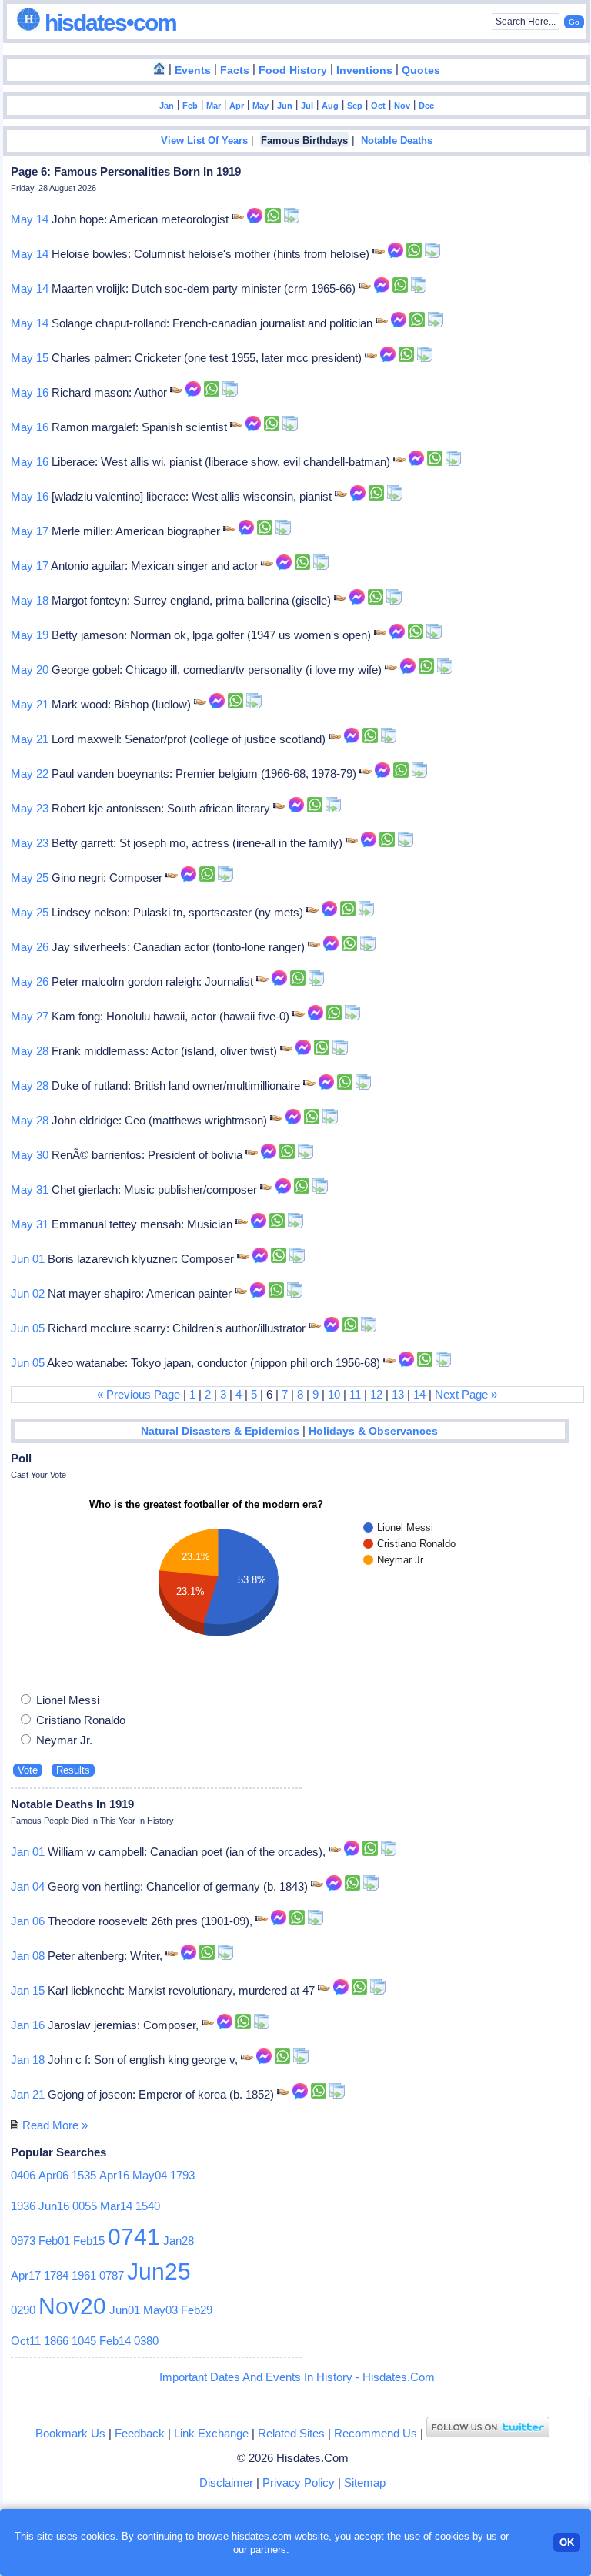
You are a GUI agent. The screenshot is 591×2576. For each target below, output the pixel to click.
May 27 (30, 1016)
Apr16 (114, 2175)
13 (398, 1394)
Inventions (364, 70)
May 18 (30, 600)
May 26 (30, 947)
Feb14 (115, 2341)
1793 (182, 2175)
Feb (190, 106)
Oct (378, 106)
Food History (293, 70)
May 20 (30, 670)
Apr (237, 106)
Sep (355, 106)
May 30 (30, 1155)
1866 (56, 2341)
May (260, 106)
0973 (23, 2241)
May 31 (30, 1189)
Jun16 (54, 2206)
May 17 (30, 531)
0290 (23, 2310)
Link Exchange (211, 2433)
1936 (23, 2206)
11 (355, 1394)
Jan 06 (28, 1921)
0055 (85, 2206)
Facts (235, 70)
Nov (402, 106)
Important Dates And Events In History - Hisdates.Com (297, 2377)
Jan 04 (28, 1886)
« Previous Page (139, 1394)
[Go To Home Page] (159, 69)
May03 (160, 2310)
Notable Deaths (397, 141)
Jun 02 (28, 1293)
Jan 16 (28, 2025)
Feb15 (89, 2241)
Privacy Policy (299, 2482)
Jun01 (125, 2310)
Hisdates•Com (108, 23)
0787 (112, 2275)
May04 (150, 2175)
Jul (307, 106)
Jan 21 (28, 2094)
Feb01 (54, 2241)
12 (376, 1394)
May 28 (30, 1051)
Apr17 (26, 2275)
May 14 (30, 219)
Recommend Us (376, 2433)
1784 (56, 2275)
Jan (167, 106)
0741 (134, 2237)
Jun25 (159, 2271)
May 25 (30, 878)
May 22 (30, 774)
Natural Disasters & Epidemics (220, 1431)
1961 (84, 2275)
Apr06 (53, 2175)
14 (419, 1394)
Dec (426, 106)
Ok (567, 2543)
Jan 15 (28, 1990)
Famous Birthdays (304, 141)
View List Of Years (204, 141)
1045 (84, 2341)
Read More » (55, 2125)
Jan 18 (28, 2060)
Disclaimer (226, 2482)
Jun (285, 106)
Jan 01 (28, 1852)
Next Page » (466, 1394)
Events (193, 70)
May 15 (30, 358)
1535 (84, 2175)
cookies (452, 2536)
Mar (214, 106)
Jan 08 (28, 1956)
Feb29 (197, 2310)
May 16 (30, 392)
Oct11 (26, 2341)
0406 (23, 2175)
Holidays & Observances (373, 1431)
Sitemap (365, 2482)
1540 (148, 2206)
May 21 (30, 704)
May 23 (30, 808)
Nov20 (72, 2306)
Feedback (140, 2433)
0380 (146, 2341)
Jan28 (179, 2241)
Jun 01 (28, 1259)
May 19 (30, 635)
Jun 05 (28, 1328)
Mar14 (116, 2206)
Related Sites (291, 2433)
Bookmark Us (70, 2433)
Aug (330, 106)
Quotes (421, 70)
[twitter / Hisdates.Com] (488, 2433)
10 (334, 1394)
